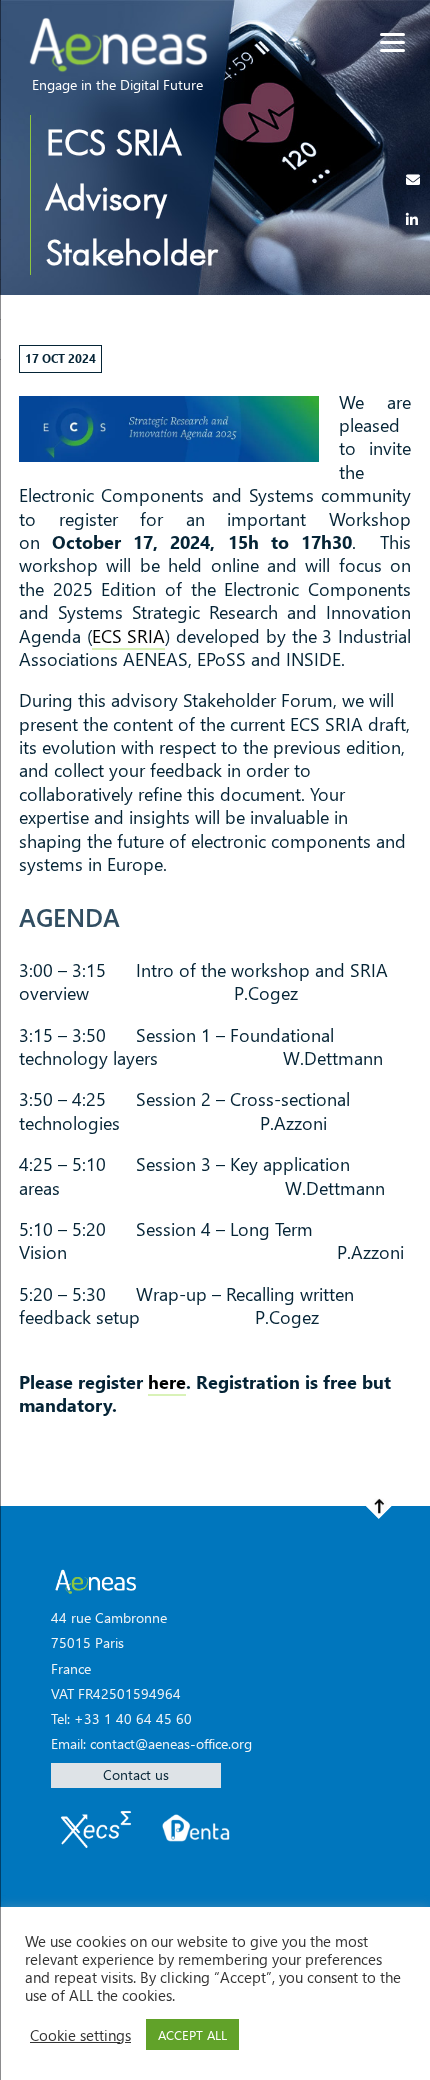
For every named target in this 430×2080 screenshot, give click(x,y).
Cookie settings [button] (80, 2035)
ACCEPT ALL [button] (192, 2034)
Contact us (136, 1774)
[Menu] (392, 42)
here (167, 1382)
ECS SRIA (129, 636)
